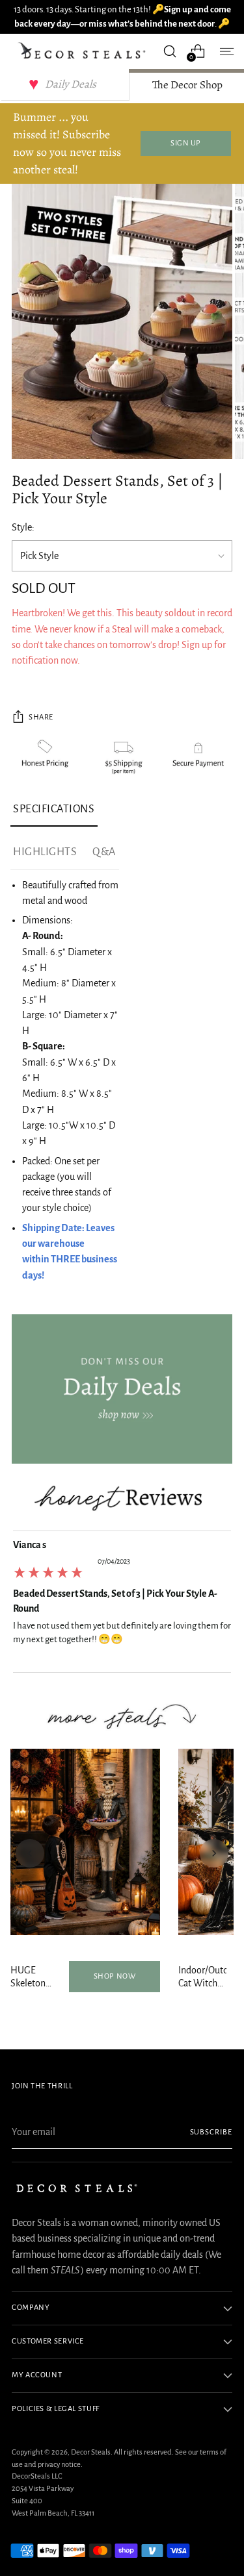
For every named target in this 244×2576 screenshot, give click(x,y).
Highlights (45, 852)
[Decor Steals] (84, 51)
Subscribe (211, 2132)
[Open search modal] (169, 51)
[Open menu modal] (225, 51)
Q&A (104, 852)
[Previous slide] (30, 1853)
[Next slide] (214, 1853)
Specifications (54, 809)
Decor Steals (91, 2452)
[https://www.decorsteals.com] (122, 1389)
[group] (122, 1605)
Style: (23, 527)
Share (41, 717)
